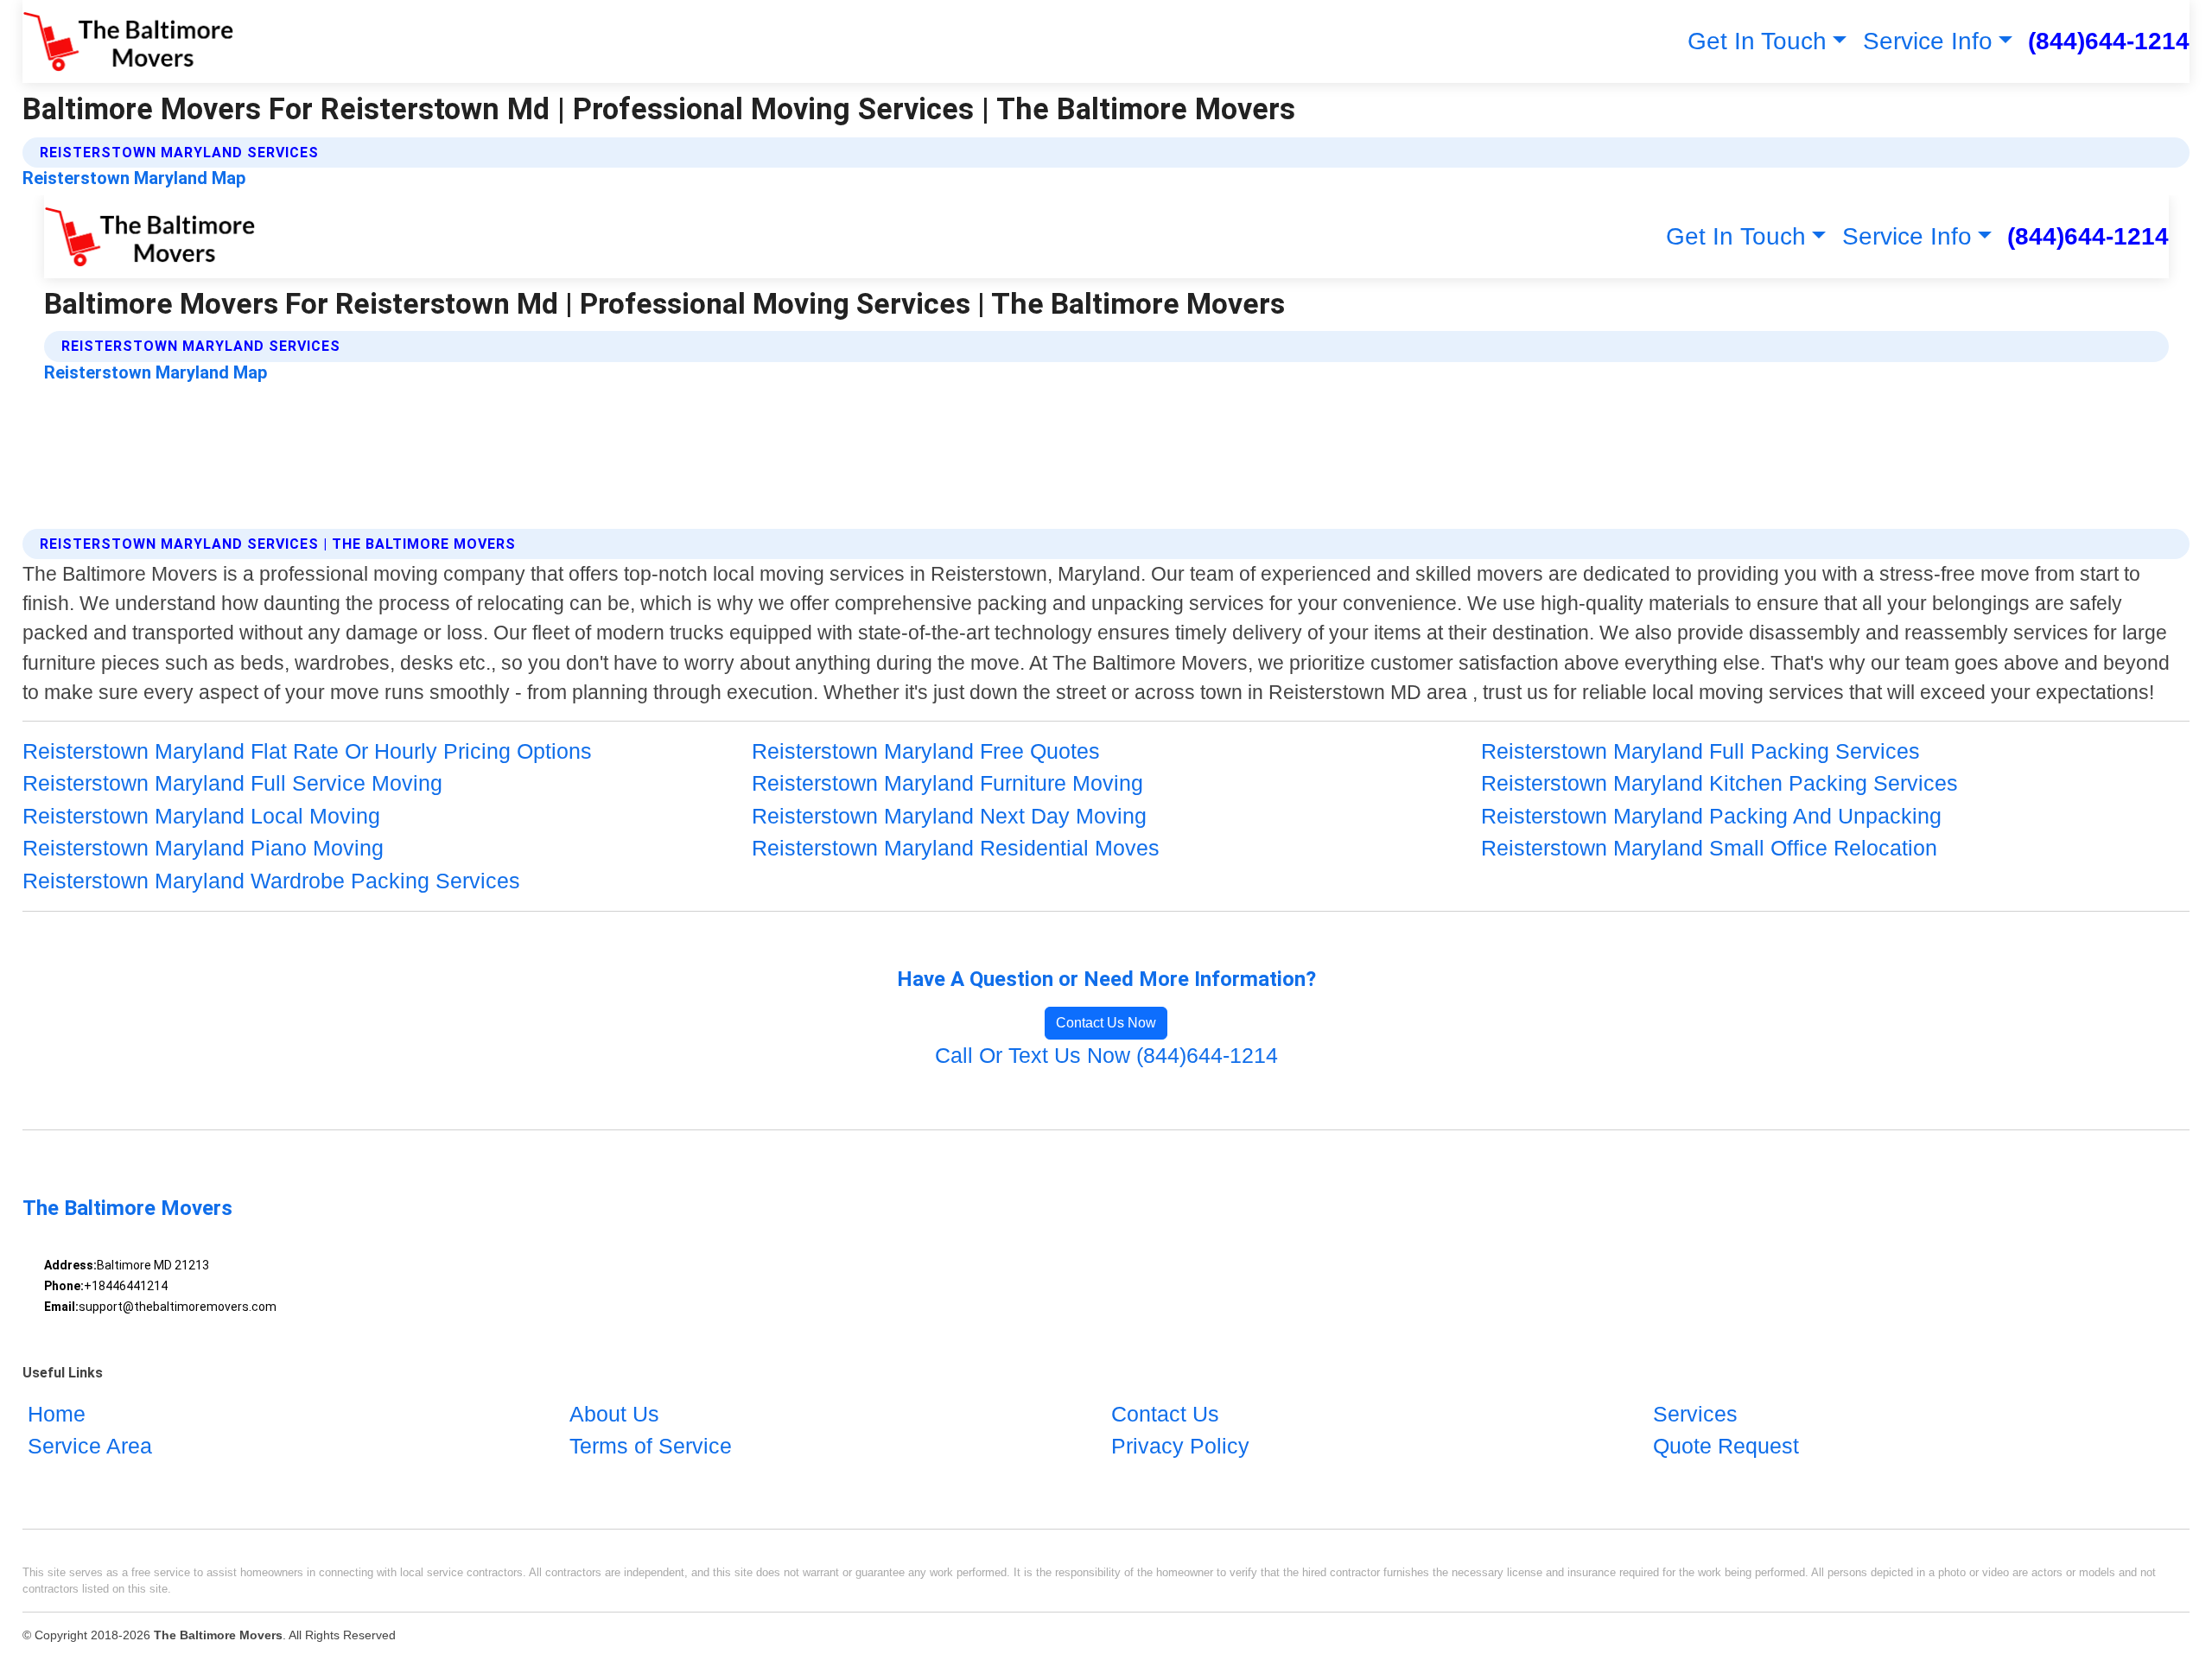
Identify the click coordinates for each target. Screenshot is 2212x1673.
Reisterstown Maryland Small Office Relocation (1709, 848)
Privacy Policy (1180, 1446)
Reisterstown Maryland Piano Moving (203, 848)
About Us (614, 1414)
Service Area (90, 1446)
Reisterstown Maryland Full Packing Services (1700, 751)
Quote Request (1726, 1446)
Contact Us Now (1106, 1023)
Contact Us (1165, 1414)
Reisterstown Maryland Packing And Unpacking (1711, 816)
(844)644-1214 (2109, 41)
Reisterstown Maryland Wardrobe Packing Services (271, 881)
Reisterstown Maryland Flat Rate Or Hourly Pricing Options (307, 751)
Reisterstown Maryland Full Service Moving (232, 783)
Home (57, 1414)
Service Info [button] (1928, 41)
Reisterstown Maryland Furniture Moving (947, 783)
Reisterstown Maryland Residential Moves (956, 848)
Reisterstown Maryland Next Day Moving (949, 816)
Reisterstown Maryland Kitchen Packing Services (1719, 783)
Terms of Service (651, 1446)
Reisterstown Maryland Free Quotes (926, 751)
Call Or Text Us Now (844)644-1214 (1106, 1055)
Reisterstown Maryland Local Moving (201, 816)
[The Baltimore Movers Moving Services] (128, 41)
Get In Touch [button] (1757, 41)
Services (1695, 1414)
